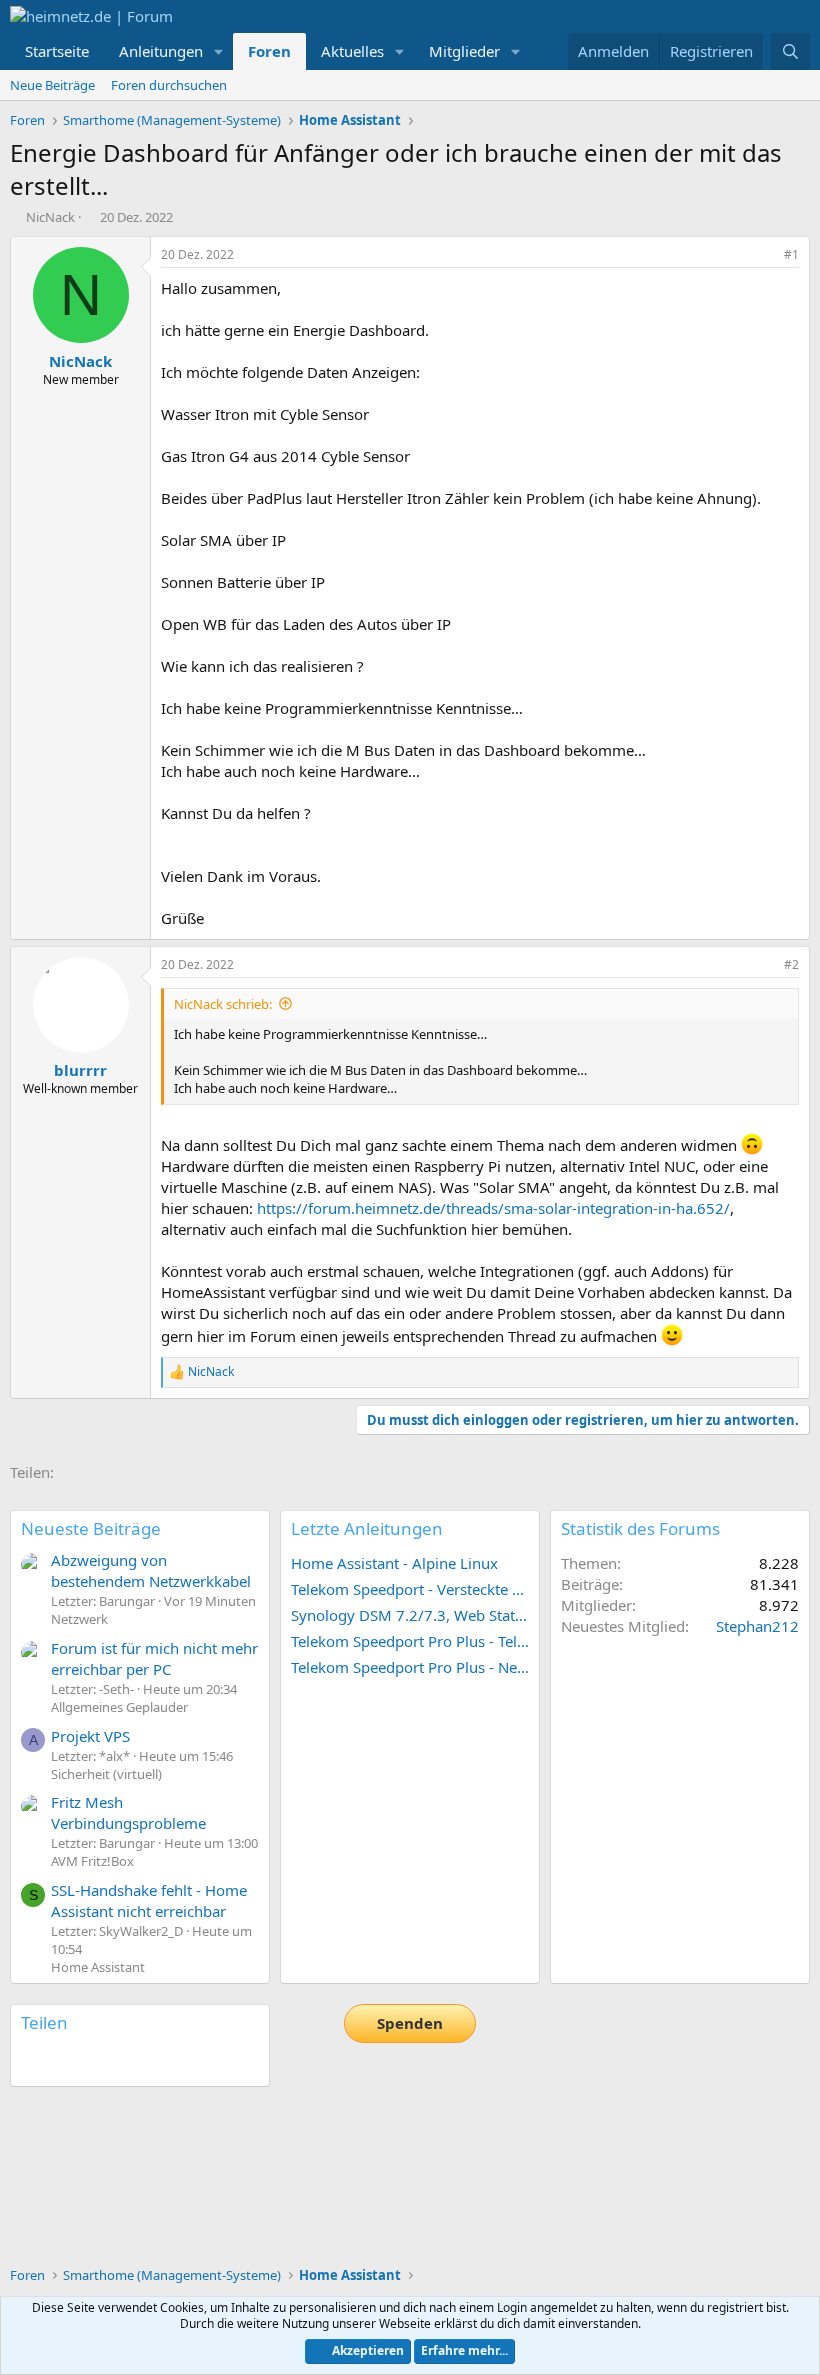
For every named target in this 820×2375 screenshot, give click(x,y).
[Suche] (790, 51)
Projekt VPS (90, 1736)
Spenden (410, 2023)
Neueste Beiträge (91, 1528)
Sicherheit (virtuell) (106, 1774)
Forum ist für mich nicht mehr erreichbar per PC (154, 1658)
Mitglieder (464, 51)
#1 (791, 254)
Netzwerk (79, 1619)
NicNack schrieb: (223, 1004)
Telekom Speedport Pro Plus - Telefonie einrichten (410, 1641)
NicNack (50, 217)
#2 (791, 964)
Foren (269, 51)
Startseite (57, 51)
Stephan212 (757, 1626)
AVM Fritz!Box (92, 1861)
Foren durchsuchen (169, 85)
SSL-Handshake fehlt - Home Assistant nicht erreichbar (149, 1900)
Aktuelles (352, 51)
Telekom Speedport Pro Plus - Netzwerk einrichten (410, 1667)
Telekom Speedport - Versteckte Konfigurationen (410, 1589)
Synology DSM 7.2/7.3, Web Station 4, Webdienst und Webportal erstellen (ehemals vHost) (410, 1615)
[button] (219, 51)
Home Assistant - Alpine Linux (394, 1563)
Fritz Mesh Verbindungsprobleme (128, 1812)
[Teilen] (764, 255)
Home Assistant (98, 1967)
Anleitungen (161, 51)
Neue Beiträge (52, 85)
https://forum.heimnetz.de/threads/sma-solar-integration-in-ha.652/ (493, 1208)
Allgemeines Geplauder (119, 1707)
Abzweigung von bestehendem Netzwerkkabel (151, 1570)
